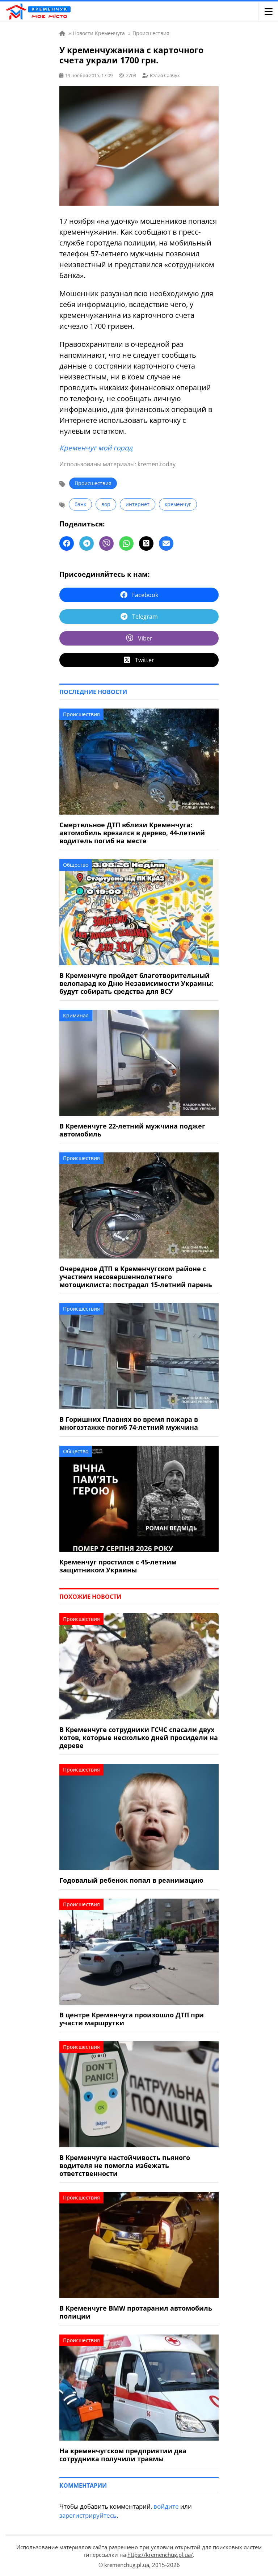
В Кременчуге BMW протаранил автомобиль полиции (136, 2312)
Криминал (76, 1015)
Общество (76, 865)
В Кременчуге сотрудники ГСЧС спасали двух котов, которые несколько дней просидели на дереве (139, 1737)
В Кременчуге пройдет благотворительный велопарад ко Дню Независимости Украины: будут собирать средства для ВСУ (136, 983)
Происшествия (93, 483)
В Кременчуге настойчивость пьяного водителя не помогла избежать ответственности (125, 2165)
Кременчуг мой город (96, 448)
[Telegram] (87, 543)
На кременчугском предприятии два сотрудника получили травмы (123, 2455)
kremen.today (157, 464)
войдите (166, 2506)
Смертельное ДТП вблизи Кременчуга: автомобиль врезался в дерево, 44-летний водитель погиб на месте (132, 833)
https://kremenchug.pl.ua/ (160, 2555)
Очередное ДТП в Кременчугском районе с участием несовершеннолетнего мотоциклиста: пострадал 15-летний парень (136, 1277)
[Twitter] (146, 543)
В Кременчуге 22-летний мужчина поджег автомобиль (132, 1130)
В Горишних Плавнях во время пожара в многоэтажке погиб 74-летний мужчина (129, 1423)
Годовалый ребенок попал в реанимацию (131, 1880)
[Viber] (106, 543)
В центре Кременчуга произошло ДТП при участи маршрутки (132, 2019)
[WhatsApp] (126, 543)
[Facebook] (67, 543)
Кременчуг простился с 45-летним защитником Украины (118, 1566)
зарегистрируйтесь (88, 2515)
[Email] (166, 543)
